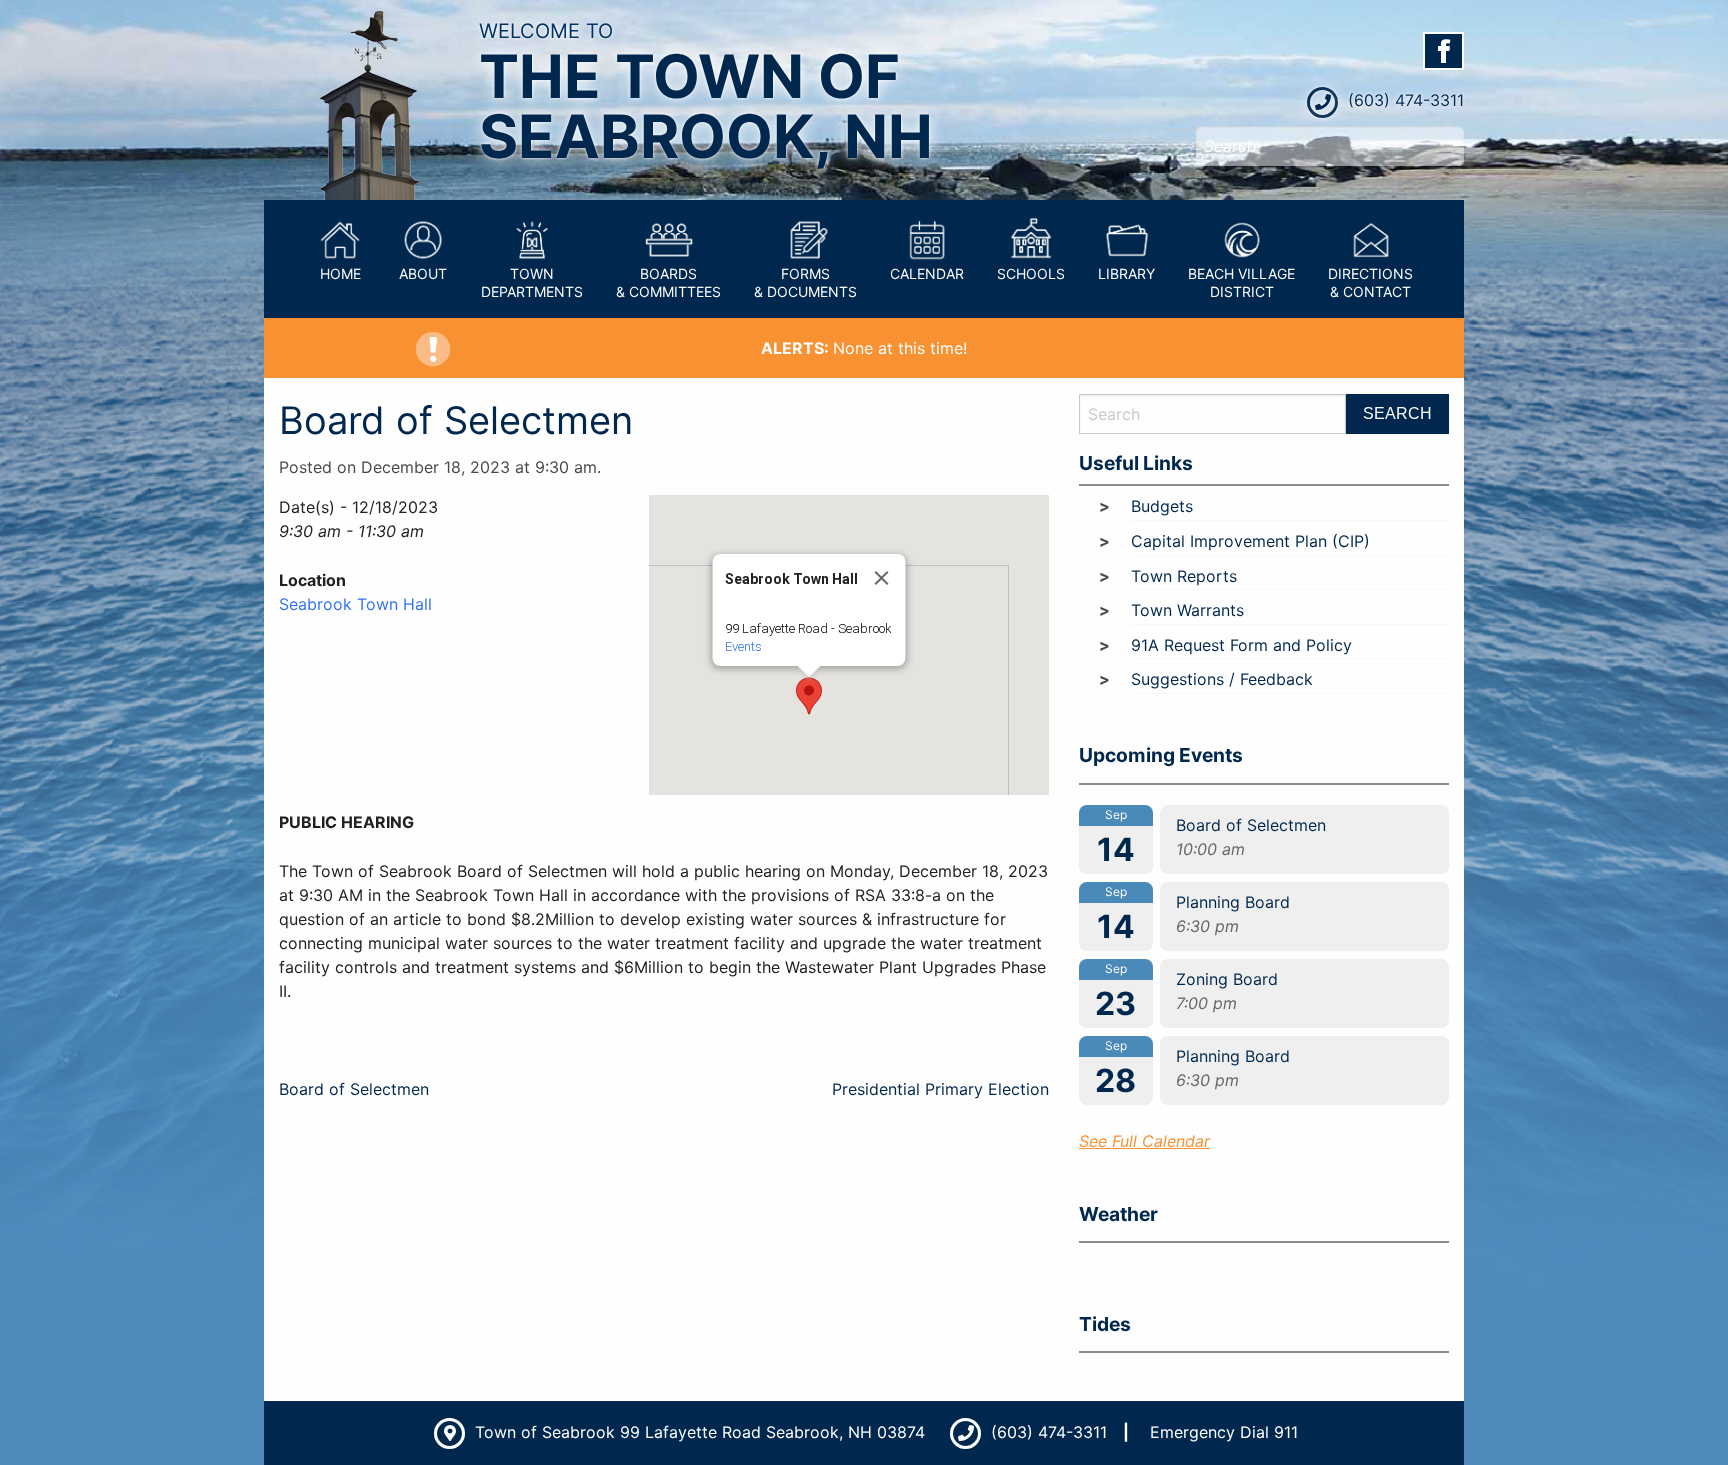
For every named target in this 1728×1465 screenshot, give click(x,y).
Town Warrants (1187, 610)
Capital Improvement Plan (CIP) (1250, 541)
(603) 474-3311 (1403, 100)
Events (743, 646)
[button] (809, 696)
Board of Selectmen (354, 1089)
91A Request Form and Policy (1241, 645)
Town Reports (1184, 576)
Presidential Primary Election (940, 1089)
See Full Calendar (1144, 1141)
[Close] (882, 578)
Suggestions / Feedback (1222, 679)
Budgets (1162, 506)
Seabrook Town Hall (355, 604)
